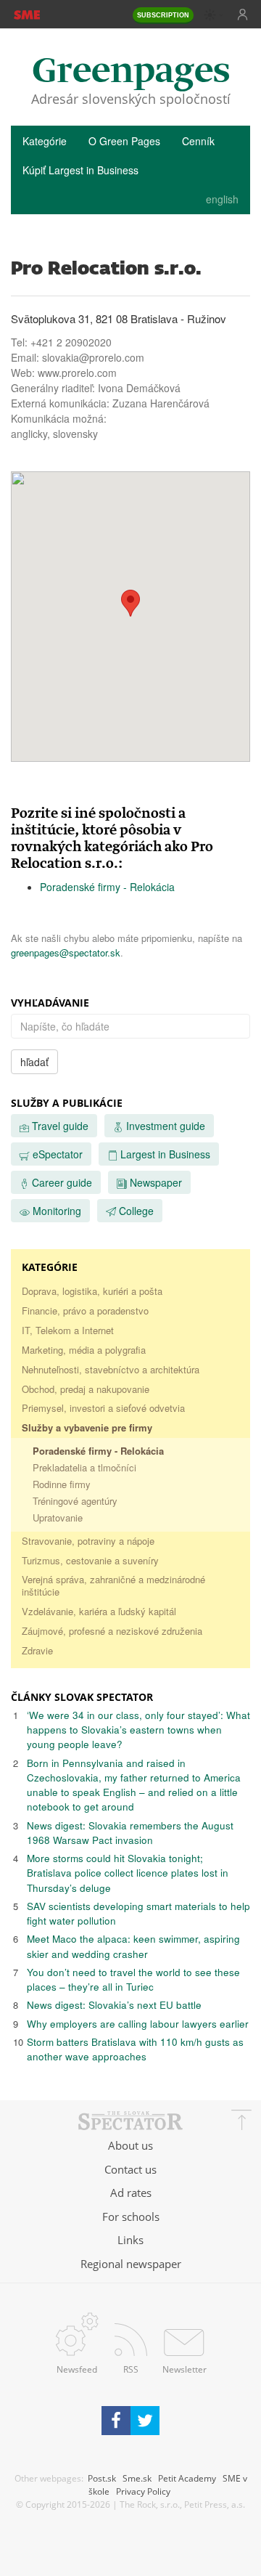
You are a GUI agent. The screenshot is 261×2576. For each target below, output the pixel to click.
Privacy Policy (143, 2491)
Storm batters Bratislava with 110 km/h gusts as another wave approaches (135, 2049)
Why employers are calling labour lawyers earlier (138, 2024)
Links (130, 2240)
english (222, 199)
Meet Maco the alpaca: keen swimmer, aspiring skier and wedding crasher (133, 1946)
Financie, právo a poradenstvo (85, 1311)
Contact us (130, 2169)
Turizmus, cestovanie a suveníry (90, 1560)
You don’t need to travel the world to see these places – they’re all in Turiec (133, 1979)
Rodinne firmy (62, 1484)
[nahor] (241, 2122)
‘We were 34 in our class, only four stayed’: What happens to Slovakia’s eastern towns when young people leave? (138, 1730)
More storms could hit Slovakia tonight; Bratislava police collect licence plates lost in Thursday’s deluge (128, 1873)
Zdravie (37, 1650)
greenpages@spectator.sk (66, 952)
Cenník (198, 141)
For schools (131, 2217)
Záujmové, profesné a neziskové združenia (112, 1631)
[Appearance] (214, 15)
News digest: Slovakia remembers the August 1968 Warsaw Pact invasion (130, 1833)
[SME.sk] (26, 14)
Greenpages (131, 72)
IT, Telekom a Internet (68, 1330)
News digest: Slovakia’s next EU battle (114, 2005)
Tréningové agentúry (75, 1501)
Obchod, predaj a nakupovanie (86, 1389)
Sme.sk (137, 2478)
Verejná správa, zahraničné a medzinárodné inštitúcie (113, 1585)
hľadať (34, 1062)
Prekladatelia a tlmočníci (84, 1467)
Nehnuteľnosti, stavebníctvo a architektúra (111, 1369)
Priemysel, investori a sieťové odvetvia (103, 1408)
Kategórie (45, 141)
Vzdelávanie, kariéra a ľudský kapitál (99, 1611)
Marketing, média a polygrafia (84, 1350)
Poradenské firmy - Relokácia (107, 887)
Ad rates (131, 2193)
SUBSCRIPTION (163, 15)
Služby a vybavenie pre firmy (87, 1427)
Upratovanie (58, 1517)
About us (130, 2145)
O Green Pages (124, 141)
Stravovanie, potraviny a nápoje (88, 1541)
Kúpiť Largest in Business (80, 170)
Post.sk (102, 2478)
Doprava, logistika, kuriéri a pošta (92, 1291)
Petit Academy (187, 2478)
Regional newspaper (131, 2264)
